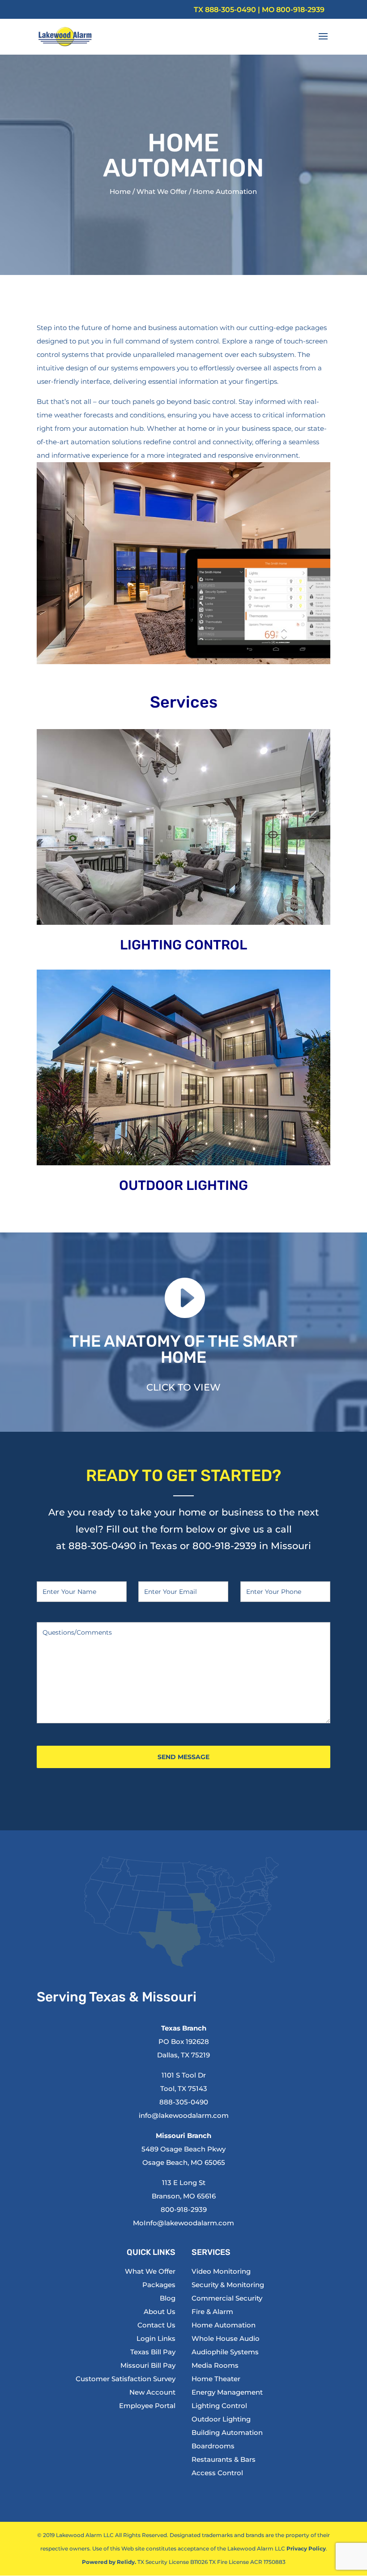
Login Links (156, 2338)
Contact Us (156, 2325)
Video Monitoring (221, 2271)
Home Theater (216, 2379)
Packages (159, 2285)
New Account (152, 2392)
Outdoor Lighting (221, 2419)
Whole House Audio (226, 2338)
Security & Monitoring (228, 2285)
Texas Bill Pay (153, 2352)
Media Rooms (215, 2365)
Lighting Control (219, 2406)
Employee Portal (147, 2406)
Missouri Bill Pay (148, 2365)
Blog (168, 2298)
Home (120, 191)
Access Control (217, 2473)
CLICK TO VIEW (183, 1387)
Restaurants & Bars (224, 2459)
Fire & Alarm (212, 2312)
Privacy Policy (306, 2548)
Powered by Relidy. (109, 2562)
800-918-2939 (300, 10)
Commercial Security (227, 2298)
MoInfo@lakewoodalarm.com (183, 2223)
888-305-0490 (230, 10)
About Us (160, 2312)
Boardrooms (213, 2446)
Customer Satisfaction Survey (126, 2379)
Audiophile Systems (225, 2352)
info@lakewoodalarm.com (184, 2115)
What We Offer (162, 191)
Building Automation (227, 2432)
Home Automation (224, 2325)
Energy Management (227, 2392)
